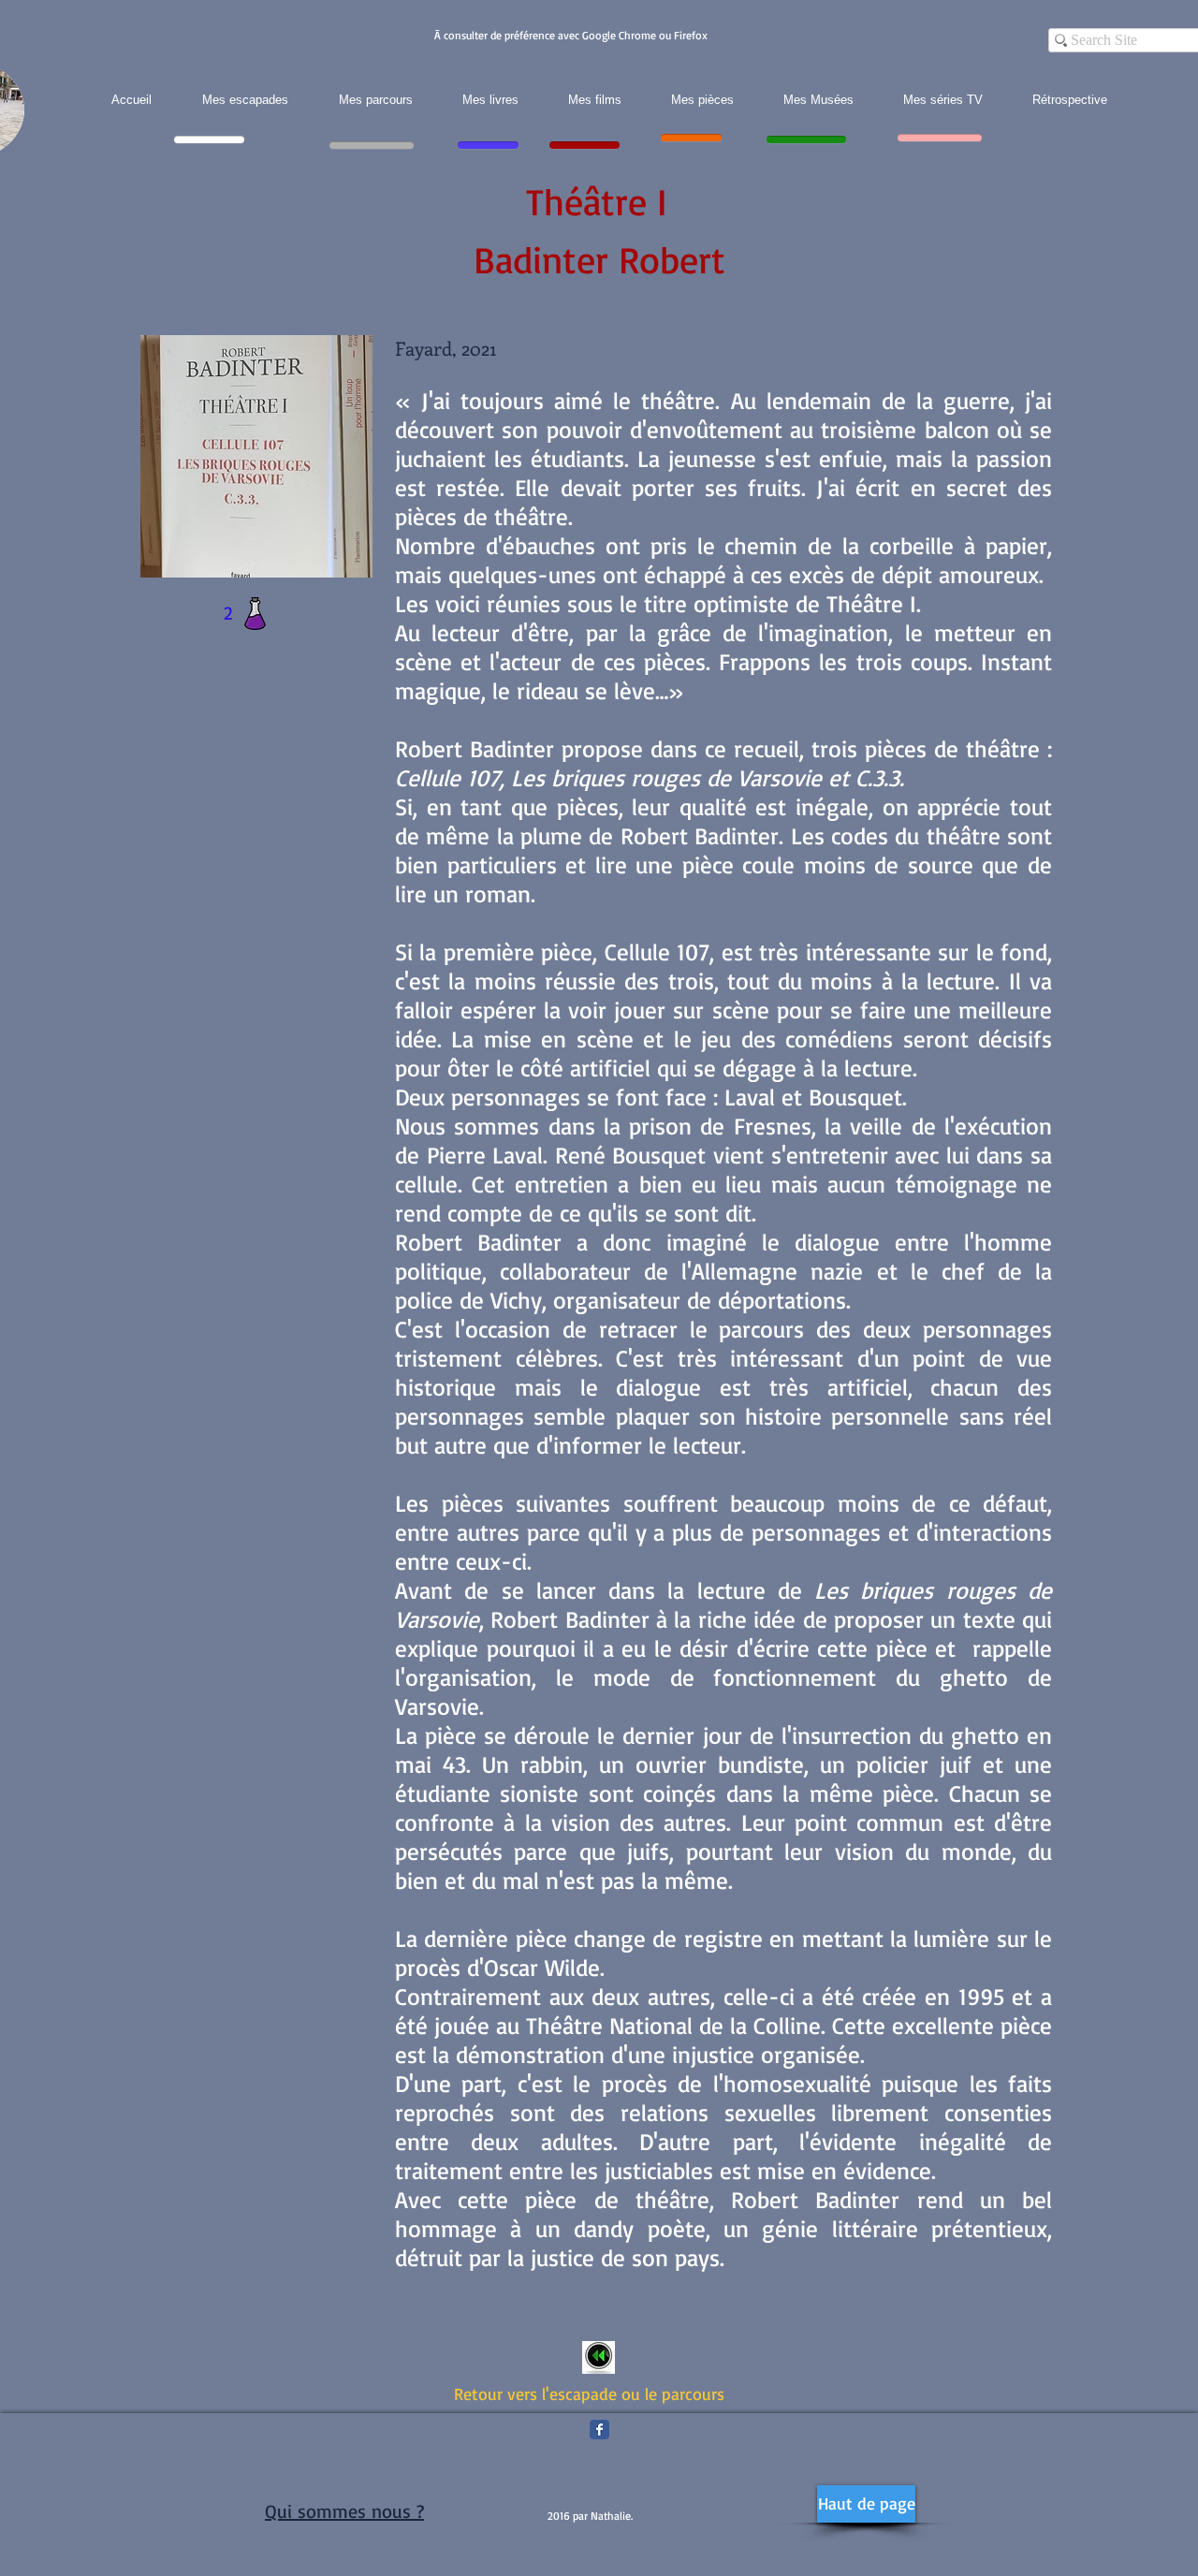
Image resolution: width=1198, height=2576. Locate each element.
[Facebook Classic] (599, 2430)
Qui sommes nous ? (344, 2511)
